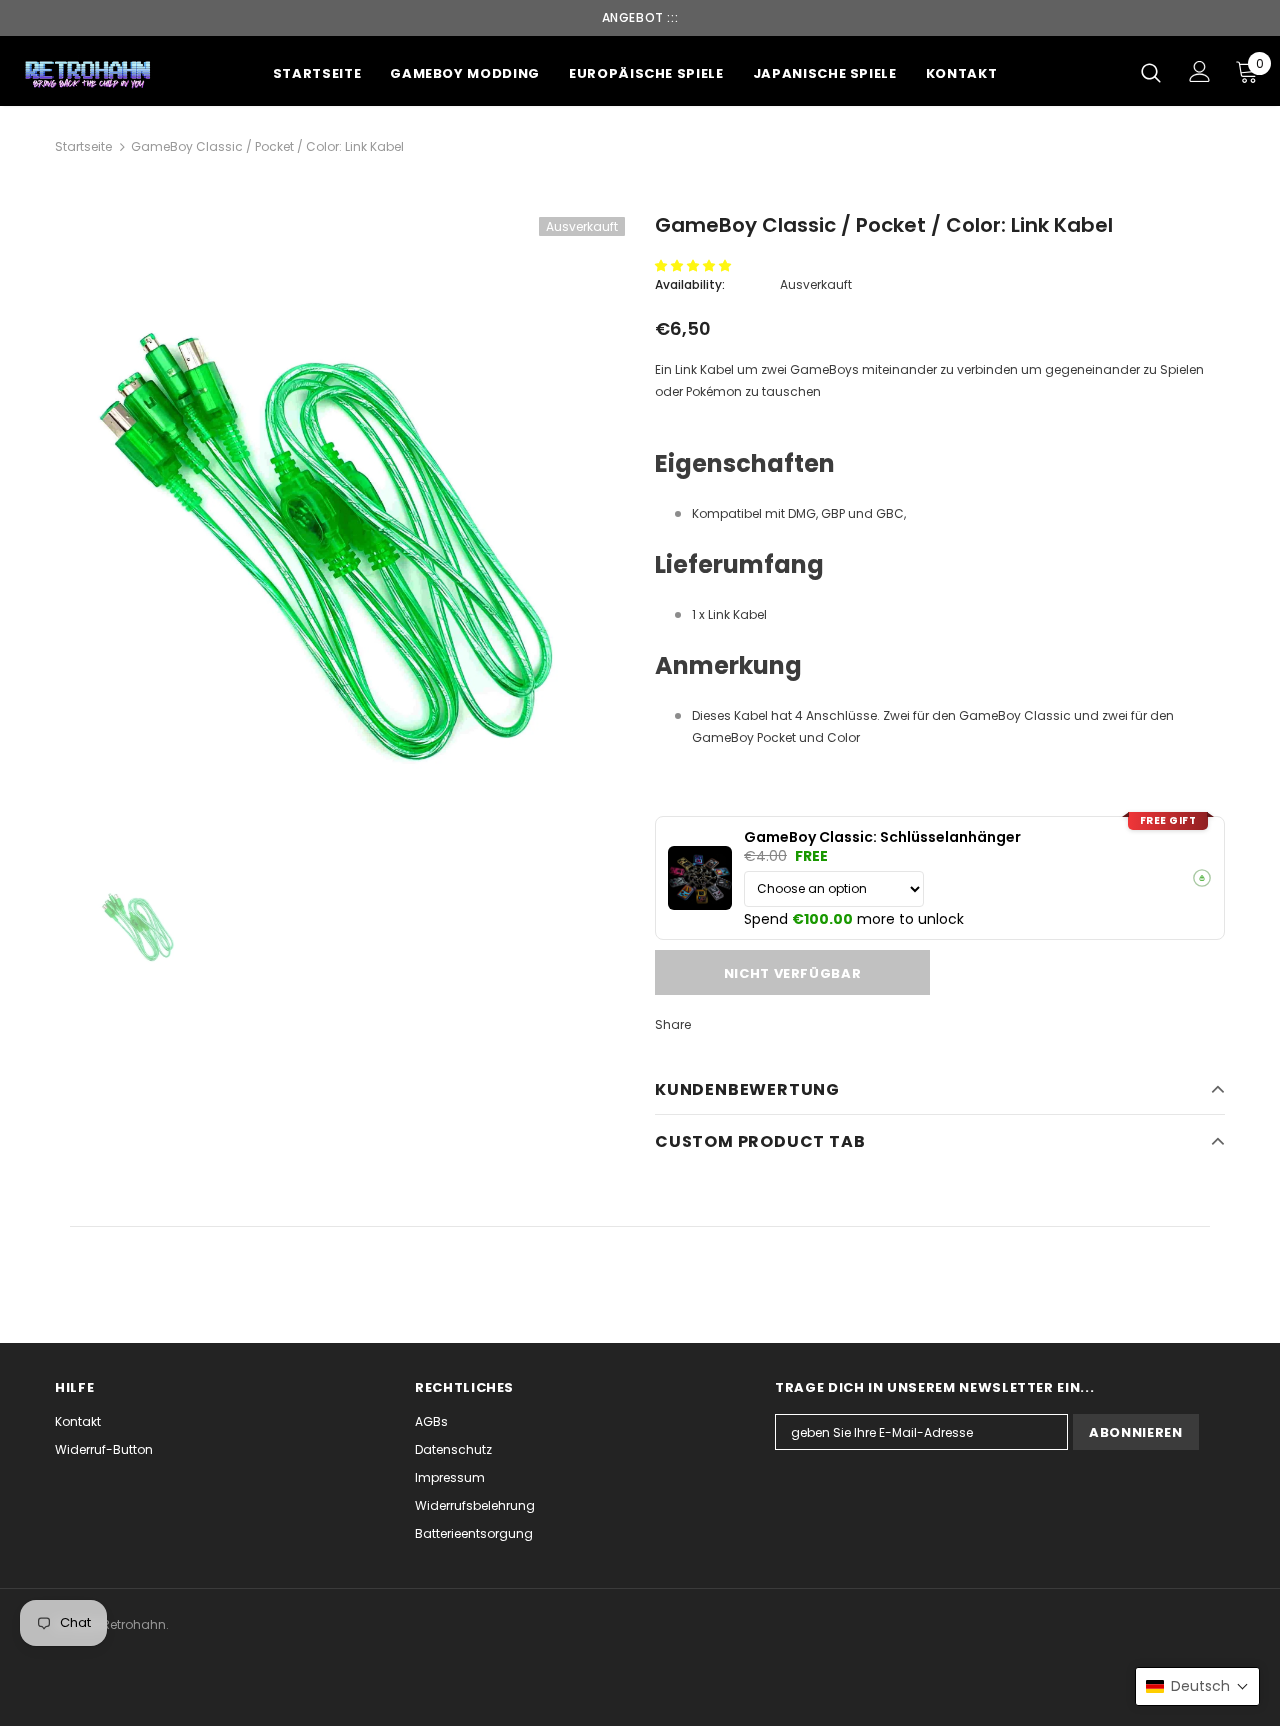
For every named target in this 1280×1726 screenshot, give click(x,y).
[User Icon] (1200, 71)
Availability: (690, 284)
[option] (340, 526)
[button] (694, 265)
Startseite (83, 146)
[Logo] (89, 73)
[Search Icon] (1151, 72)
